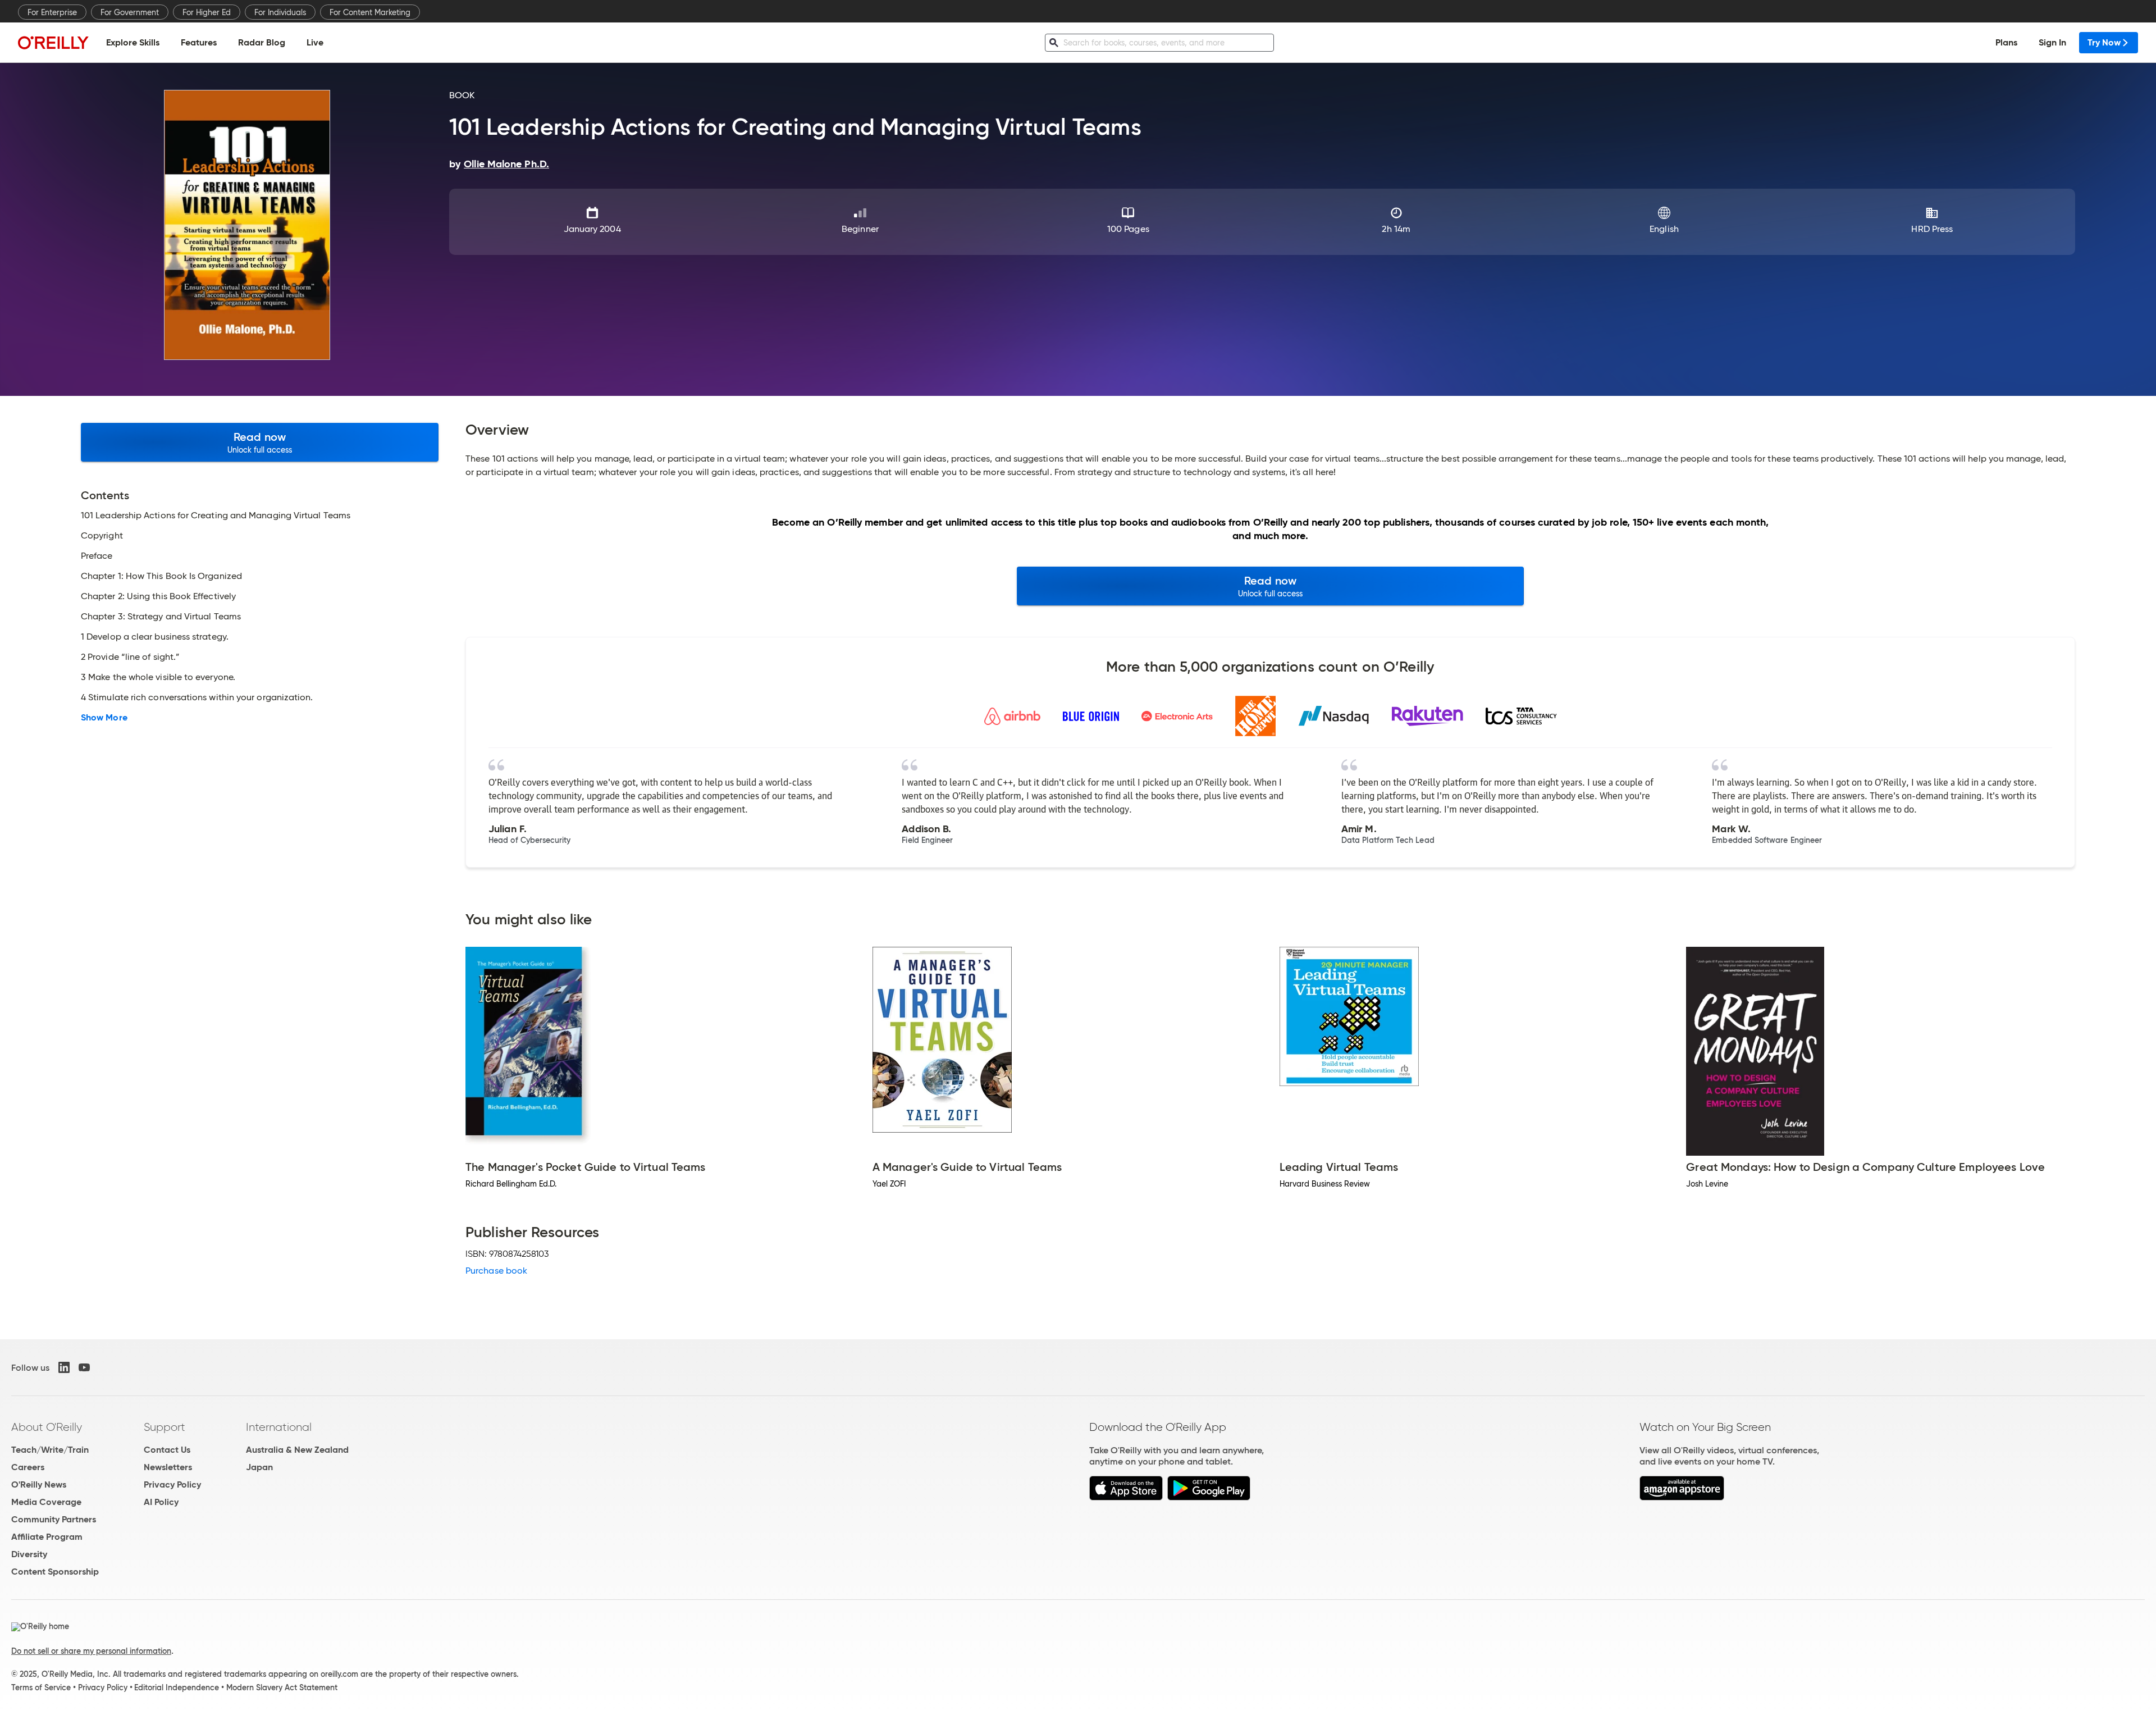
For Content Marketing (370, 12)
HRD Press (1932, 229)
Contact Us (167, 1450)
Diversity (29, 1554)
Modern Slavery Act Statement (282, 1687)
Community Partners (54, 1519)
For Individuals (280, 12)
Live (315, 42)
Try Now (2104, 42)
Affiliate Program (47, 1537)
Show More (104, 718)
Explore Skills (133, 42)
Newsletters (168, 1467)
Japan (259, 1467)
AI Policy (161, 1502)
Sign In (2052, 42)
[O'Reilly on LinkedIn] (64, 1367)
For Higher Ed (207, 12)
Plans (2006, 42)
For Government (130, 12)
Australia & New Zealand (297, 1450)
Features (199, 42)
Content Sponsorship (55, 1572)
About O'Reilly (47, 1427)
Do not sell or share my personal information (91, 1651)
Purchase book (496, 1271)
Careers (28, 1467)
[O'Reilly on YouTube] (84, 1367)
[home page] (53, 42)
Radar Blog (262, 42)
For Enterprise (52, 12)
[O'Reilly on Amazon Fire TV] (1682, 1497)
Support (165, 1427)
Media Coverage (46, 1502)
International (279, 1427)
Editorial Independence (177, 1687)
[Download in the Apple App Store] (1126, 1497)
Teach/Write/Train (50, 1450)
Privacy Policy (172, 1484)
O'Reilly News (39, 1484)
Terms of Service (41, 1687)
